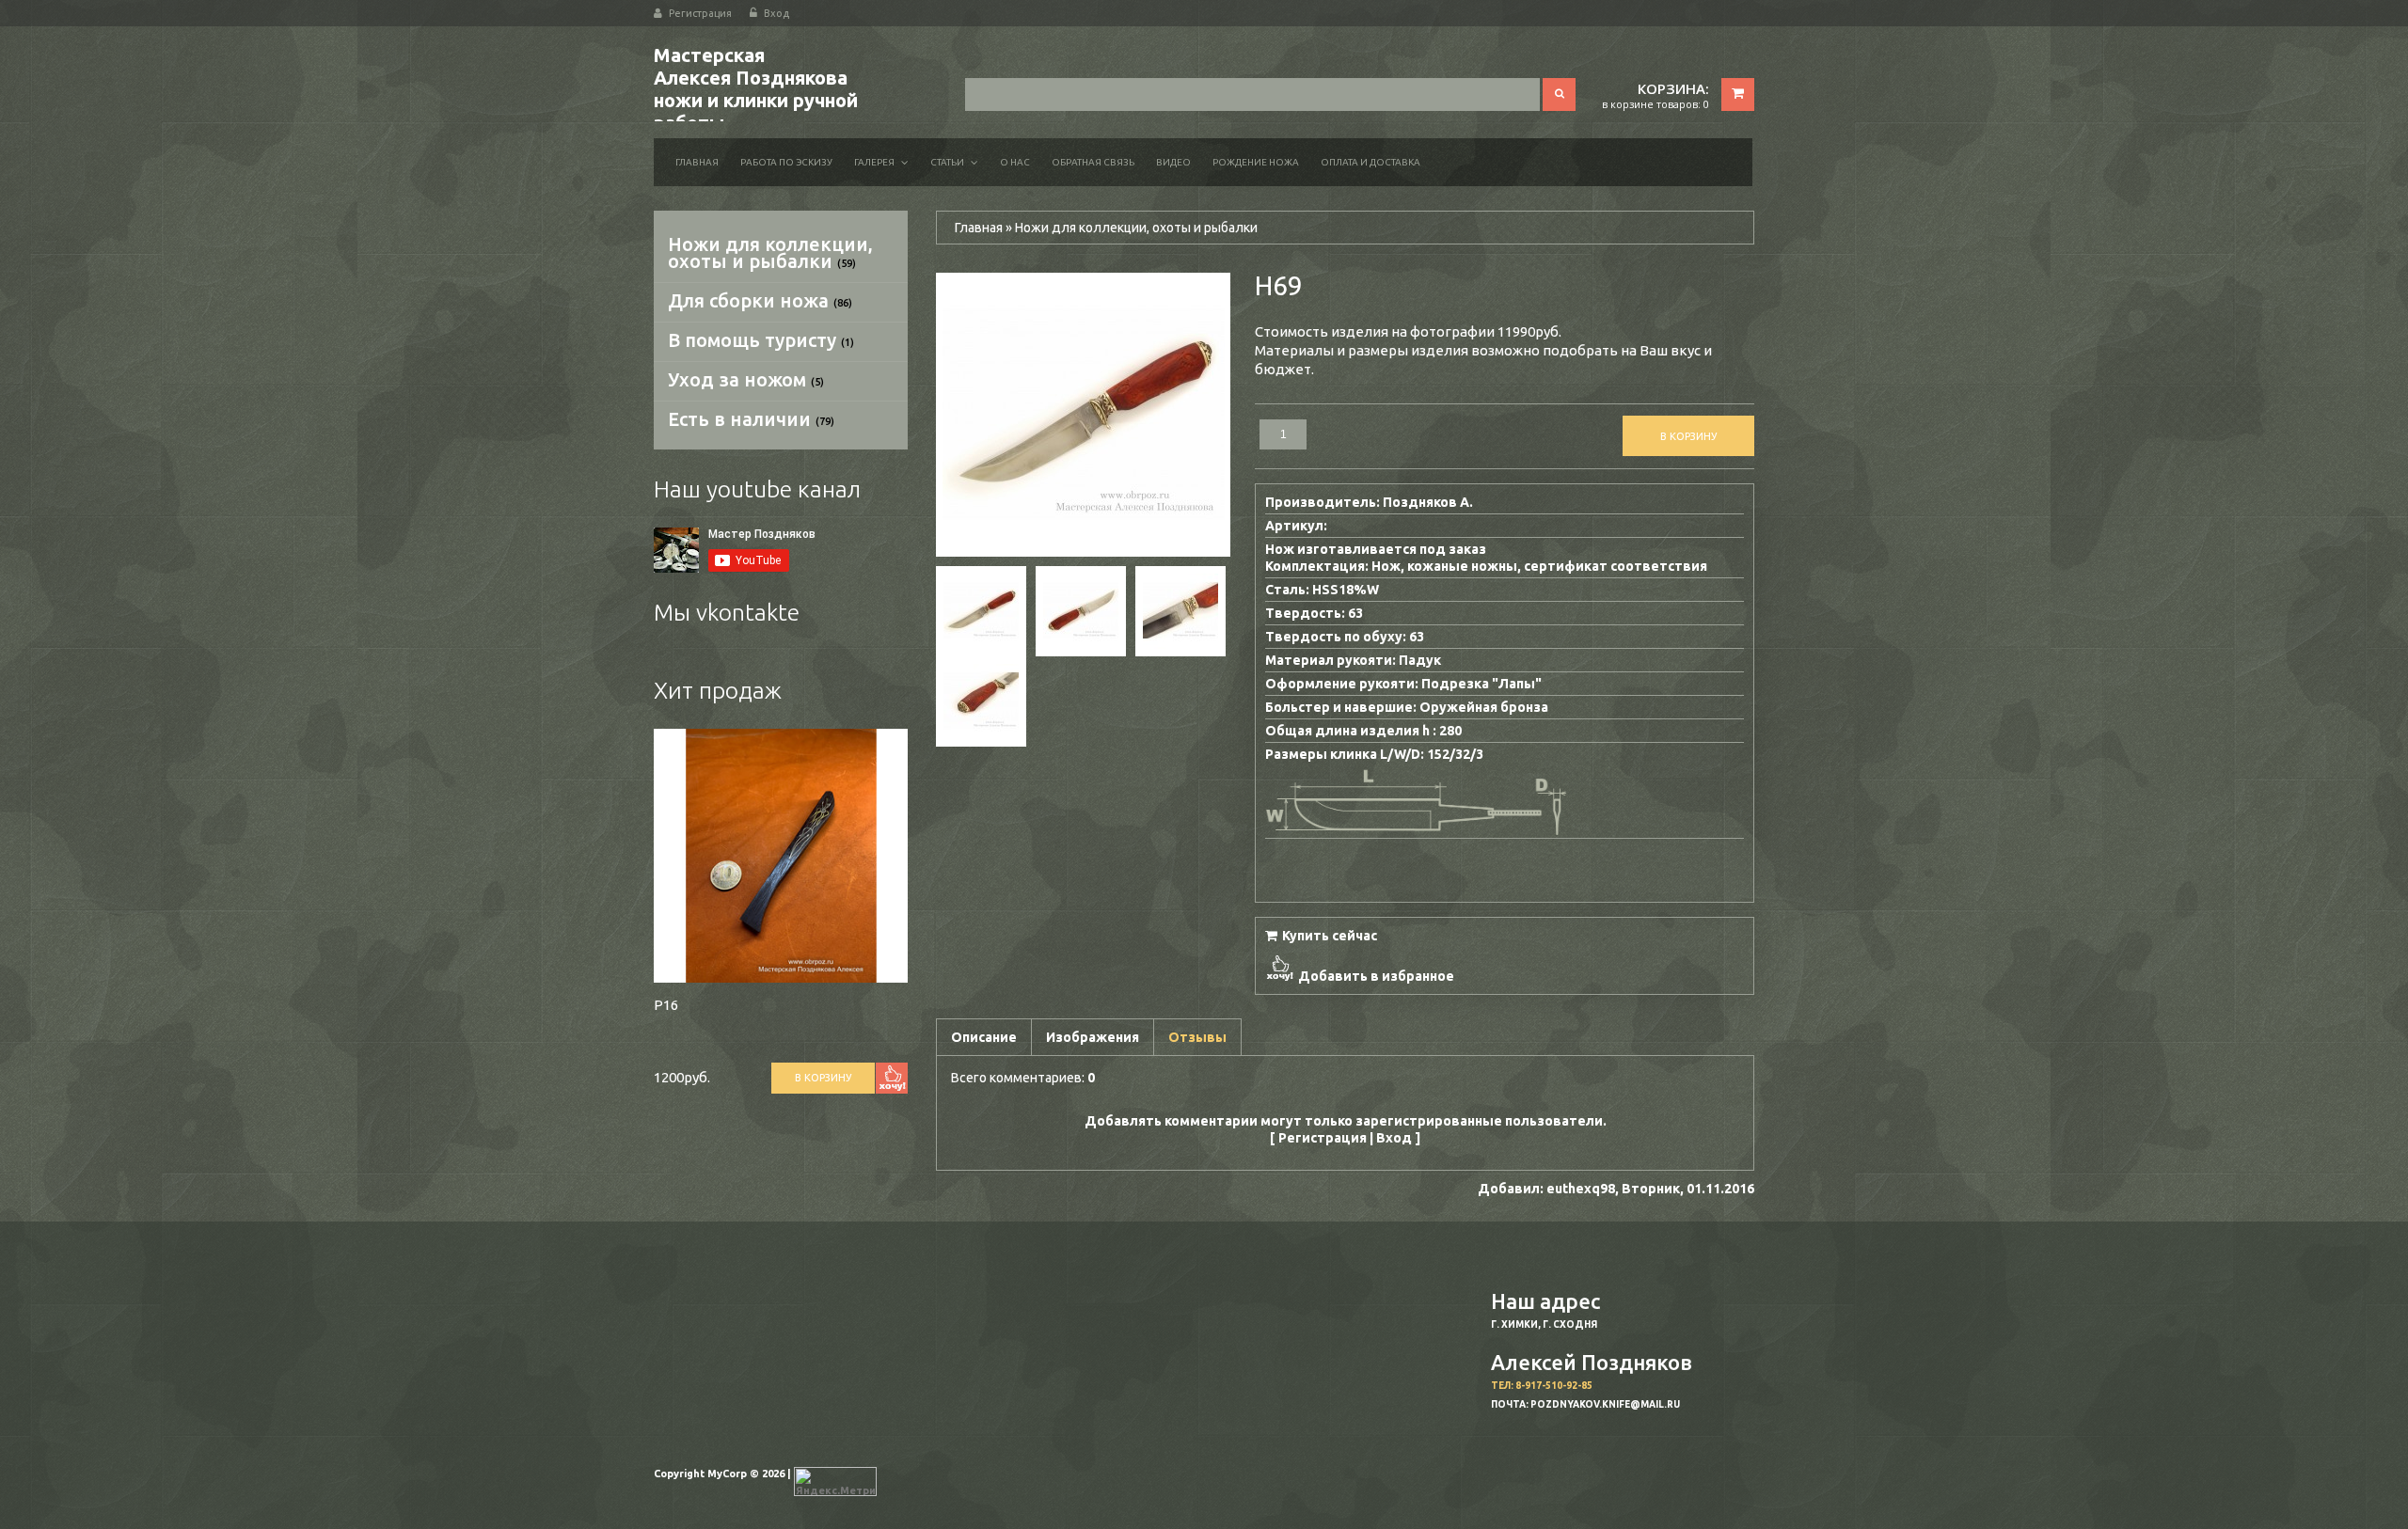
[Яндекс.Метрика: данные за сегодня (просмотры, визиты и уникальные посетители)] (835, 1482)
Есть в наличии (751, 419)
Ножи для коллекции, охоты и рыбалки (770, 252)
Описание (984, 1037)
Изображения (1093, 1037)
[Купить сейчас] (1321, 934)
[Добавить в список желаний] (892, 1078)
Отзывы (1197, 1037)
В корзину (823, 1078)
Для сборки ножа (760, 300)
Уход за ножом (746, 379)
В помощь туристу (761, 340)
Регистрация (700, 13)
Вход (776, 13)
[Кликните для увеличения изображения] (1084, 415)
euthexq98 (1581, 1189)
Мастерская (756, 89)
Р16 (666, 1005)
